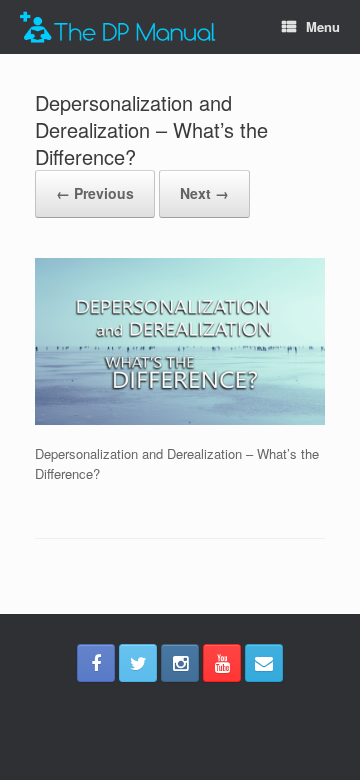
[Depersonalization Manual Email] (264, 663)
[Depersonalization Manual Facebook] (96, 663)
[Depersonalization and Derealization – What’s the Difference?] (180, 419)
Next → (204, 193)
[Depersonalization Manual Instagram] (180, 663)
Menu (323, 26)
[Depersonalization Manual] (118, 27)
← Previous (95, 193)
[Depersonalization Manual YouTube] (222, 663)
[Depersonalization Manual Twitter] (138, 663)
